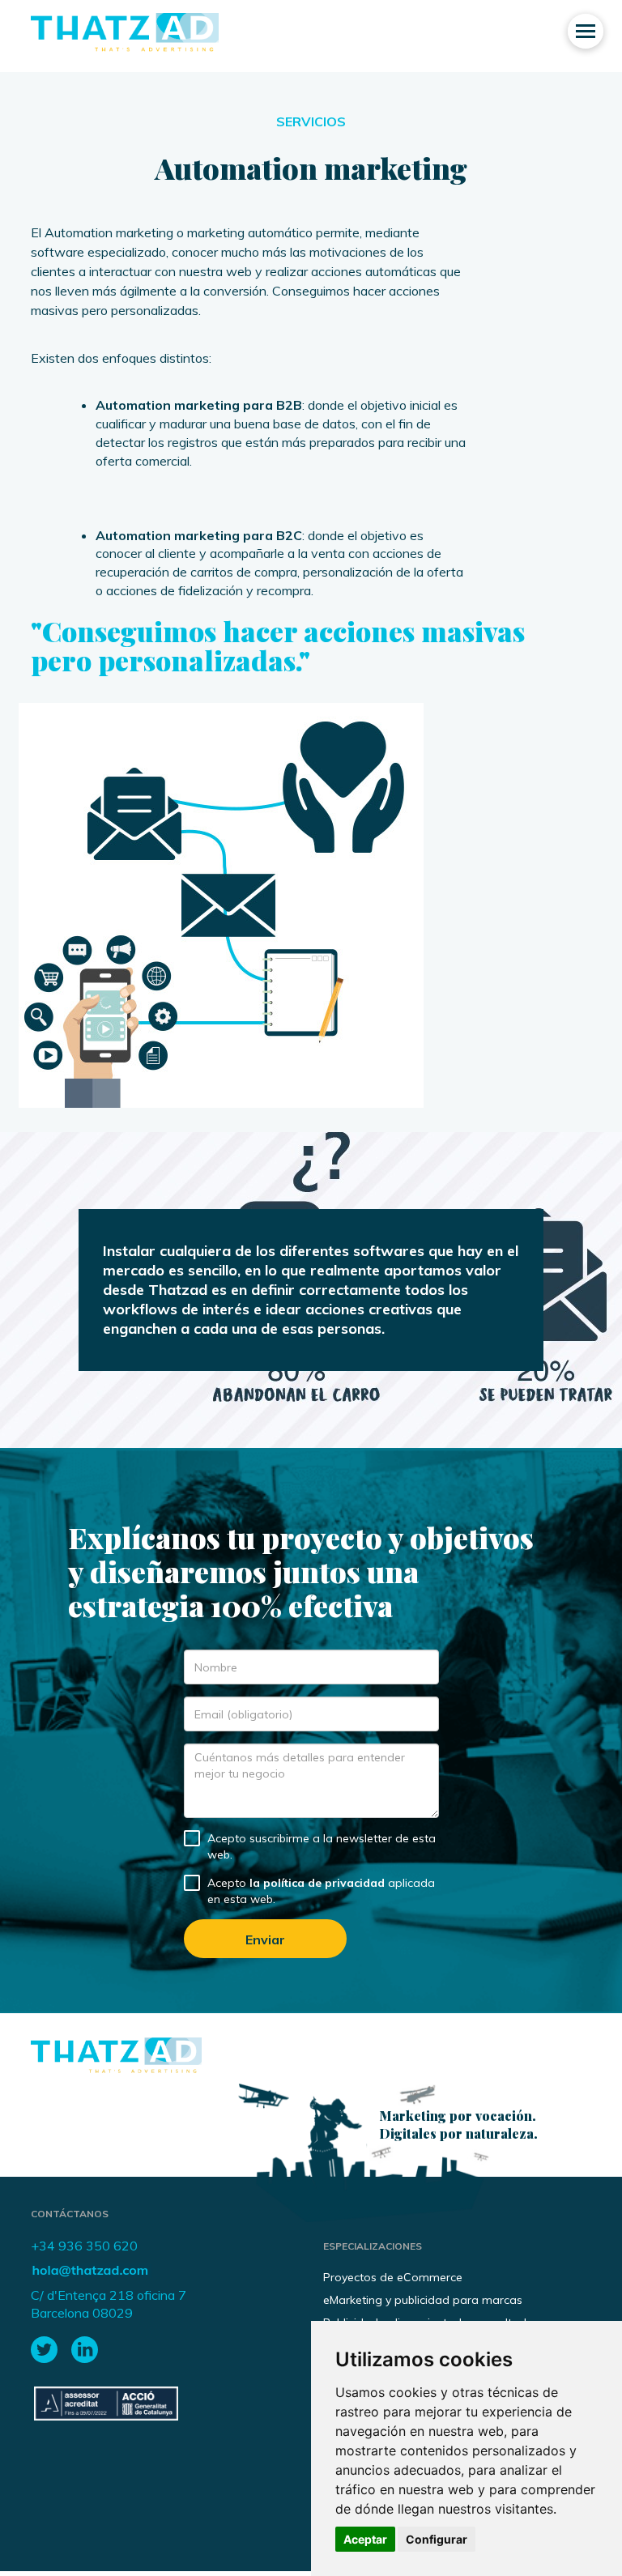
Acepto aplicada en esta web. (321, 1891)
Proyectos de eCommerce (393, 2277)
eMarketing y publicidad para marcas (423, 2300)
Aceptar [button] (365, 2539)
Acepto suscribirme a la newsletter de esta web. (322, 1846)
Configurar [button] (437, 2539)
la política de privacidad (317, 1883)
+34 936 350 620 (84, 2246)
